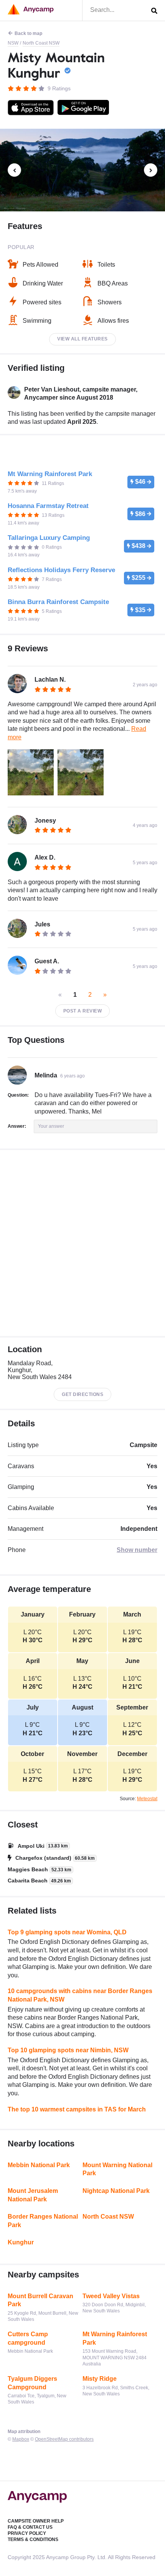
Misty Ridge (100, 2379)
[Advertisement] (82, 1243)
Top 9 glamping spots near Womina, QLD (67, 1932)
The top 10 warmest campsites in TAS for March (77, 2109)
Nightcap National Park (116, 2191)
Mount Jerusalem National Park (33, 2195)
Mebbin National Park (39, 2165)
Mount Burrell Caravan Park (40, 2300)
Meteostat (147, 1799)
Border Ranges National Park (43, 2221)
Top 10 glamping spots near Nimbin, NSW (68, 2050)
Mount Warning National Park (117, 2169)
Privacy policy (27, 2533)
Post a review (83, 1011)
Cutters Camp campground (28, 2338)
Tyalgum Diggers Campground (32, 2383)
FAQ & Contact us (30, 2527)
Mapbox (21, 2439)
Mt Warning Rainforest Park (115, 2338)
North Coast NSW (41, 43)
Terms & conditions (33, 2539)
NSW (13, 43)
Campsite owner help (36, 2521)
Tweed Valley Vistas (111, 2296)
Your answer (51, 1126)
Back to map (28, 33)
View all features (82, 339)
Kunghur (21, 2242)
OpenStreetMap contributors (64, 2439)
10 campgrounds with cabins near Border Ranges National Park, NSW (80, 1995)
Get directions (82, 1394)
